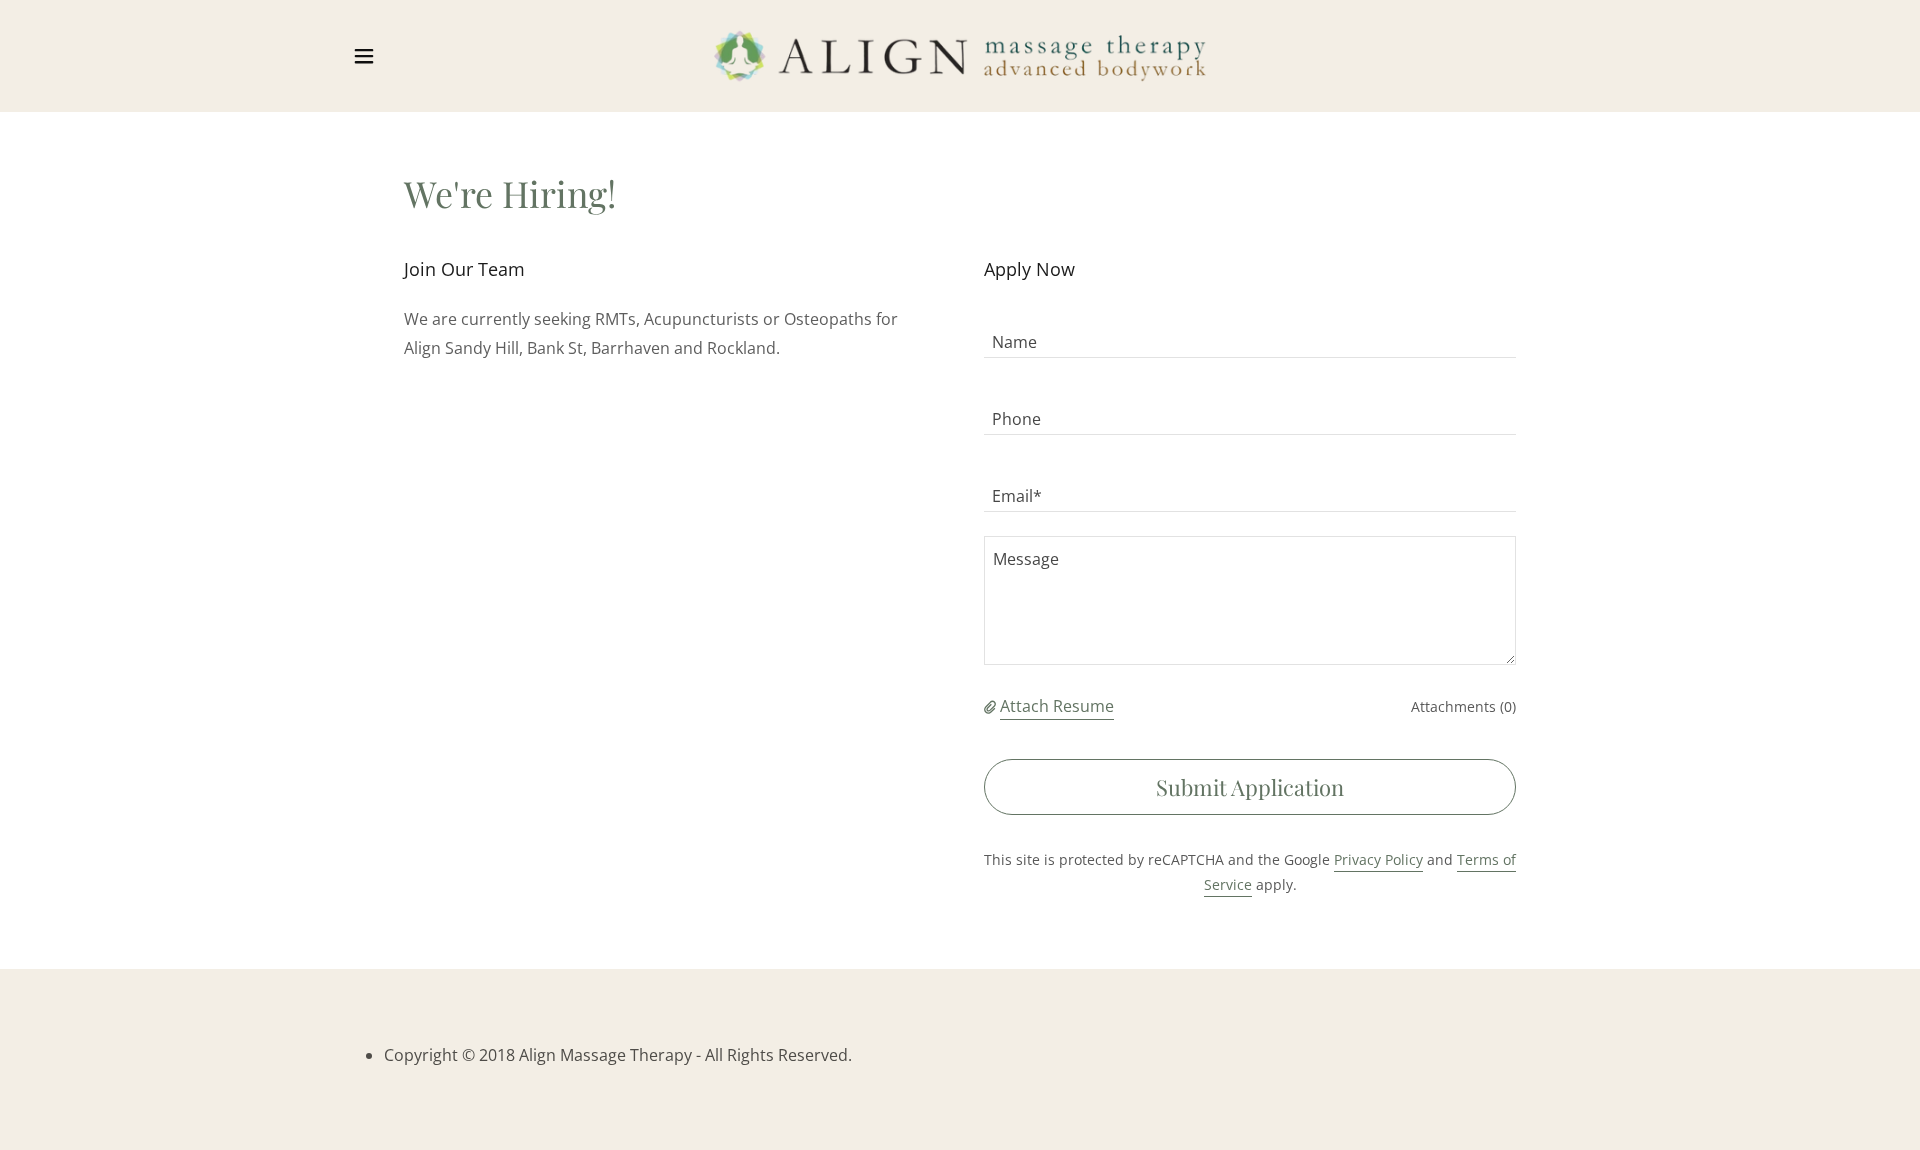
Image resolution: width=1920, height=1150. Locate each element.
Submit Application (1250, 787)
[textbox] (1250, 331)
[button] (364, 56)
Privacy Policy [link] (1378, 859)
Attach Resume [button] (1057, 706)
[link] (960, 54)
